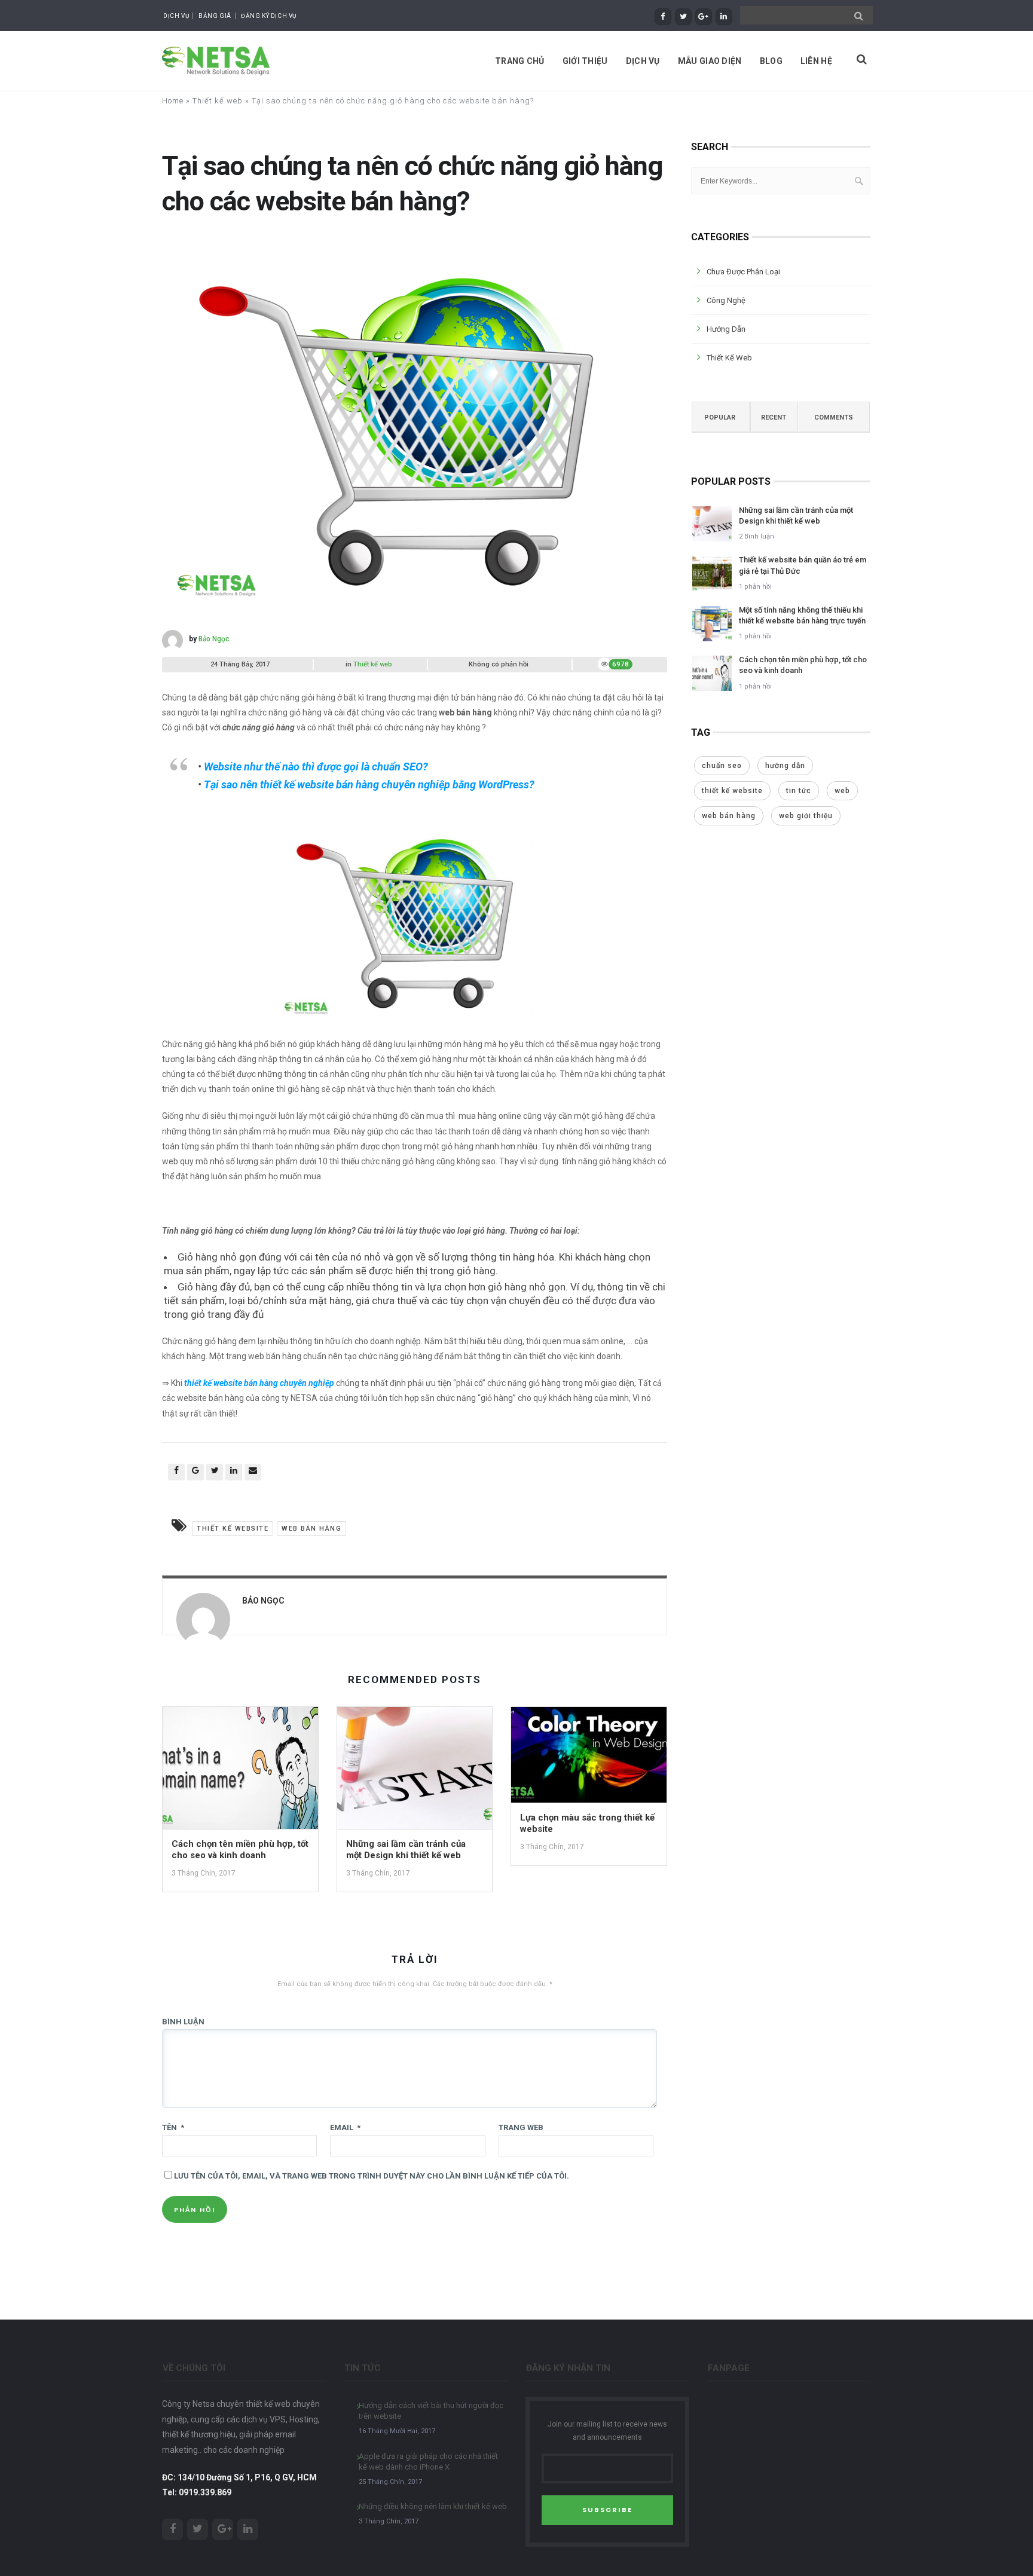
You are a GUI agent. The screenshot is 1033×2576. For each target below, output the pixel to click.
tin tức (799, 791)
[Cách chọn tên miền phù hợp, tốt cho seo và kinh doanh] (240, 1772)
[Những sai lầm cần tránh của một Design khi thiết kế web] (415, 1772)
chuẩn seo (722, 766)
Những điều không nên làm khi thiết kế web (433, 2506)
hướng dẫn (785, 766)
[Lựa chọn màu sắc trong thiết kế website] (589, 1759)
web (842, 791)
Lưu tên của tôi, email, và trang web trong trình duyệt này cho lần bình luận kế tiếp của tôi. (372, 2176)
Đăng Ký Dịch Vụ (269, 16)
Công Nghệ (726, 300)
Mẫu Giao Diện (710, 61)
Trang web (521, 2127)
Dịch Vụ (176, 16)
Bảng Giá (215, 16)
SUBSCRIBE (607, 2510)
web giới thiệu (806, 816)
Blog (771, 61)
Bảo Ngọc (214, 639)
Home (173, 101)
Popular (720, 417)
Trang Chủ (520, 61)
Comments (834, 417)
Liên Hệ (816, 61)
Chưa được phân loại (743, 272)
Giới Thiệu (585, 61)
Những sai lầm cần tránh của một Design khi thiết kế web (406, 1850)
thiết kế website (233, 1529)
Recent (774, 417)
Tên (173, 2127)
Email (345, 2127)
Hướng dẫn (726, 329)
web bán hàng (311, 1529)
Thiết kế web (218, 101)
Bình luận (183, 2022)
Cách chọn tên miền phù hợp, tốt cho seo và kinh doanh (240, 1850)
